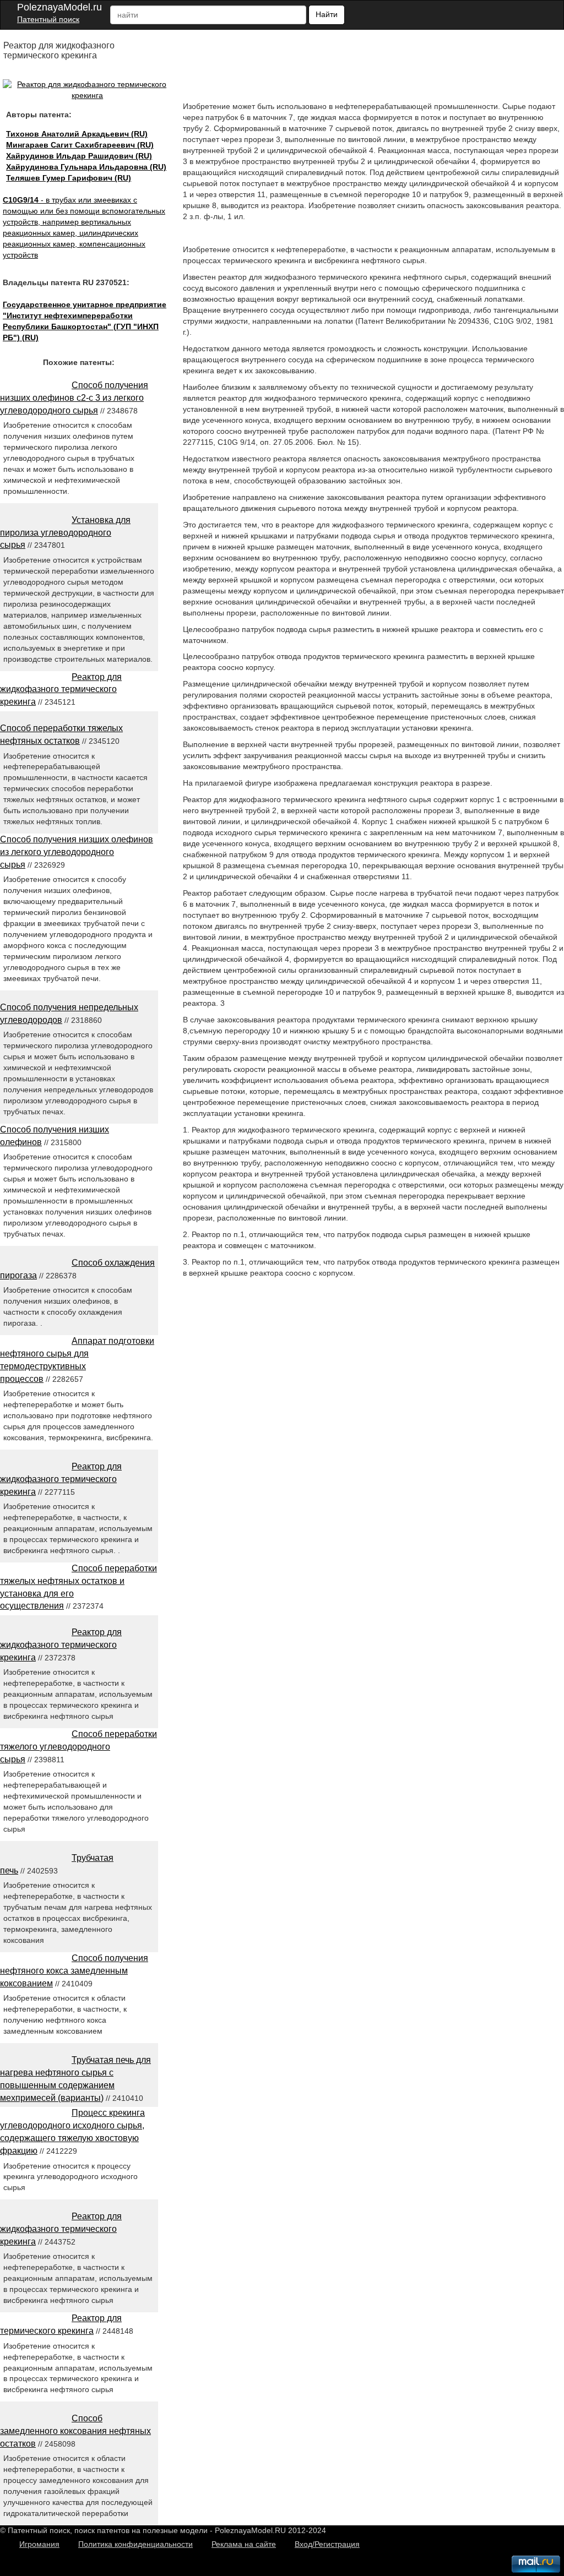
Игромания (39, 2544)
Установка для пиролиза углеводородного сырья (65, 533)
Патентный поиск (48, 19)
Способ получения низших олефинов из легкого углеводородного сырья (77, 852)
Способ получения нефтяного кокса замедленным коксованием (74, 1971)
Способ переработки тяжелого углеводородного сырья (78, 1747)
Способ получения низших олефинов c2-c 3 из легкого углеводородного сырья (74, 398)
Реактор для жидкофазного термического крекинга (61, 690)
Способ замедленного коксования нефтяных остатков (75, 2431)
